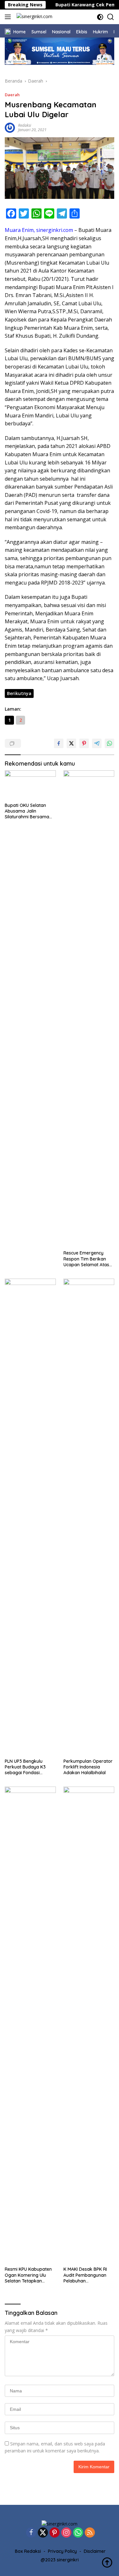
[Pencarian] (111, 17)
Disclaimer (95, 2551)
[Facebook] (31, 2533)
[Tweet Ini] (71, 743)
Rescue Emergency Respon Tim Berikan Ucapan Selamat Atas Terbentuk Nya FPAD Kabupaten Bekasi (86, 1259)
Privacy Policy (62, 2551)
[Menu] (9, 17)
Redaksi (25, 125)
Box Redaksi (28, 2551)
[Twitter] (43, 2533)
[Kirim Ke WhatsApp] (109, 743)
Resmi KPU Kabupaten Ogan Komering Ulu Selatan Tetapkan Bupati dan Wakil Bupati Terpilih (30, 2275)
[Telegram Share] (97, 743)
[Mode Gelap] (100, 17)
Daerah (12, 95)
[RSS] (90, 2533)
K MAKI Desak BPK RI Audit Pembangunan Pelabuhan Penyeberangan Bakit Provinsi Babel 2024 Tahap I (86, 2275)
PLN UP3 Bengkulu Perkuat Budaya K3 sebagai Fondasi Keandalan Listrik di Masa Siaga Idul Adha (28, 1767)
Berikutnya (19, 693)
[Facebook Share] (59, 743)
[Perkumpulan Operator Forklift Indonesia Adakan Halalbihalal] (89, 1517)
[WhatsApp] (78, 2533)
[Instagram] (66, 2533)
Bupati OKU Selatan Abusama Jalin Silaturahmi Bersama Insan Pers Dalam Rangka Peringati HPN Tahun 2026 (28, 811)
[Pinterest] (55, 2533)
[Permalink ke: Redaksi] (10, 127)
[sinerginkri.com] (34, 17)
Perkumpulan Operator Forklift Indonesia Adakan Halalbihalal (88, 1767)
